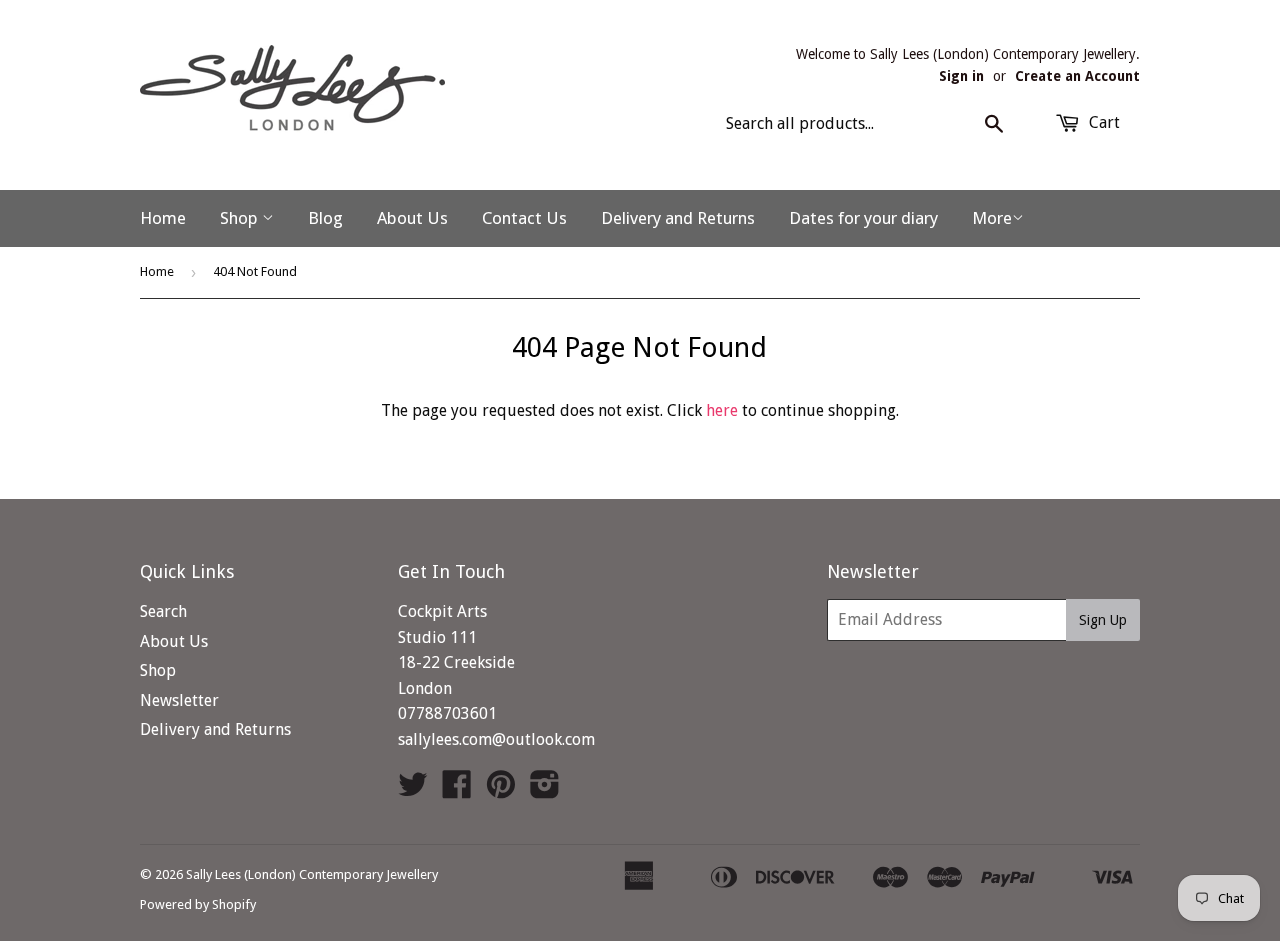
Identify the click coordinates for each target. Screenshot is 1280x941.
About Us (412, 218)
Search (163, 611)
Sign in (961, 76)
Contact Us (524, 218)
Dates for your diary (863, 218)
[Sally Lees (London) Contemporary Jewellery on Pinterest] (501, 790)
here (722, 410)
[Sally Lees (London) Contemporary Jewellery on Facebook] (457, 790)
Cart (1102, 122)
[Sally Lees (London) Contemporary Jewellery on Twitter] (413, 790)
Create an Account (1077, 76)
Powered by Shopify (198, 904)
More (992, 218)
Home (163, 218)
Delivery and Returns (678, 218)
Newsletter (179, 700)
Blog (325, 218)
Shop (241, 218)
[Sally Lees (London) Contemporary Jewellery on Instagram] (545, 790)
